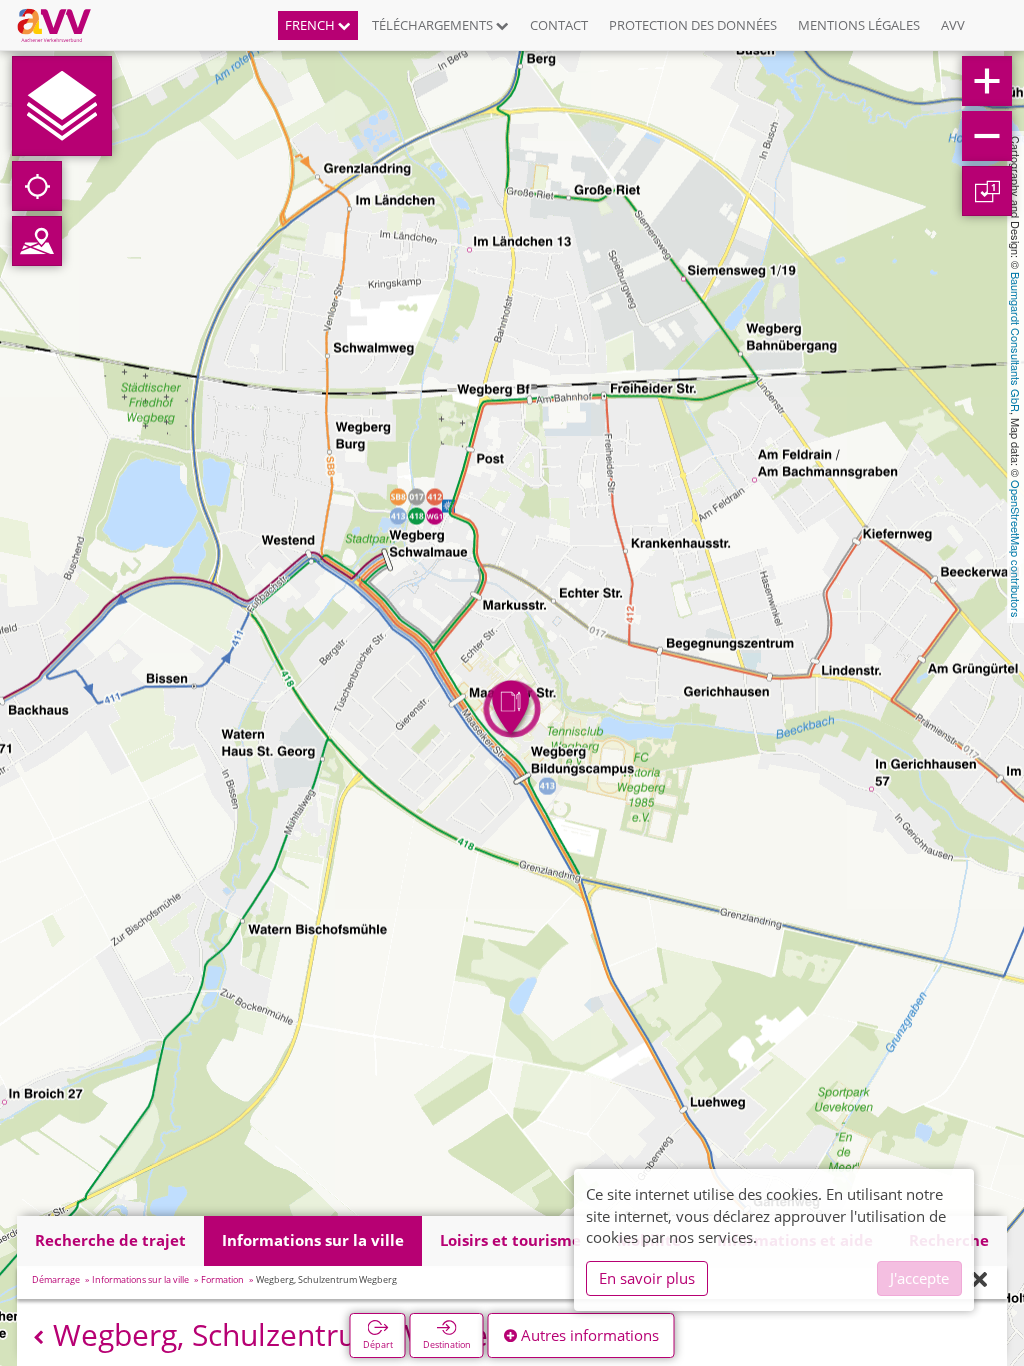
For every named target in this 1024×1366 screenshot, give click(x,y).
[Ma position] (37, 186)
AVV (953, 25)
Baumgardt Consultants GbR (1016, 342)
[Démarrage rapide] (62, 106)
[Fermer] (979, 1280)
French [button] (311, 25)
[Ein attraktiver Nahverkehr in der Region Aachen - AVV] (61, 25)
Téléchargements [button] (434, 25)
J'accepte (919, 1278)
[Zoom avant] (987, 81)
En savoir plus (647, 1278)
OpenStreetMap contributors (1016, 549)
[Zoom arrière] (987, 136)
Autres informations (588, 1335)
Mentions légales (859, 25)
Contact (559, 25)
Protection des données (693, 25)
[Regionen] (37, 241)
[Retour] (38, 1337)
